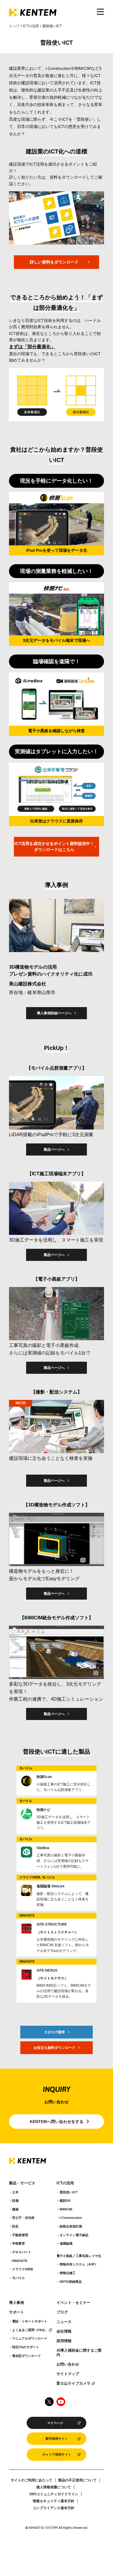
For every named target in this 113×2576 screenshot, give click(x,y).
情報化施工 (68, 2273)
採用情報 (64, 2341)
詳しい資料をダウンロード (54, 262)
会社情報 (64, 2331)
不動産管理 (20, 2235)
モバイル (19, 2278)
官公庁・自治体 (23, 2218)
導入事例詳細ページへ (54, 1013)
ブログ (62, 2312)
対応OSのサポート (26, 2347)
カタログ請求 (54, 2032)
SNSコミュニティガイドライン (54, 2494)
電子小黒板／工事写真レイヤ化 (79, 2256)
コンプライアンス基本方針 (54, 2508)
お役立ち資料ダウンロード (54, 2048)
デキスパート (22, 2252)
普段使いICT (69, 2192)
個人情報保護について (54, 2487)
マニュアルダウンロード (30, 2338)
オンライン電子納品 (74, 2235)
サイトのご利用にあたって (32, 2480)
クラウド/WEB (23, 2269)
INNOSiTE (20, 2261)
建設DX (65, 2201)
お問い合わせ (68, 2364)
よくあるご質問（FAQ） (30, 2330)
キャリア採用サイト (57, 2454)
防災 (15, 2226)
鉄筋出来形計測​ (71, 2226)
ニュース (64, 2322)
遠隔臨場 (66, 2243)
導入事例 (17, 2303)
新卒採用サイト (57, 2439)
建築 (15, 2209)
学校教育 (19, 2243)
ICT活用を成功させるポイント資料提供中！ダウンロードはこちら (54, 847)
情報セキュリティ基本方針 (54, 2501)
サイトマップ (68, 2374)
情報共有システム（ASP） (79, 2264)
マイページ (55, 2423)
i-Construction (71, 2218)
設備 (15, 2201)
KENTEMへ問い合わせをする (57, 2122)
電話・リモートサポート (30, 2321)
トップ (14, 26)
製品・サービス (22, 2183)
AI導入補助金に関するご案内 (79, 2353)
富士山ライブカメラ (73, 2384)
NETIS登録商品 (71, 2282)
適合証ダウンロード (27, 2356)
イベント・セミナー (73, 2303)
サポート (17, 2312)
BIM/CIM (66, 2209)
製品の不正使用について (77, 2480)
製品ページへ (54, 1149)
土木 (15, 2192)
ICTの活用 (31, 26)
